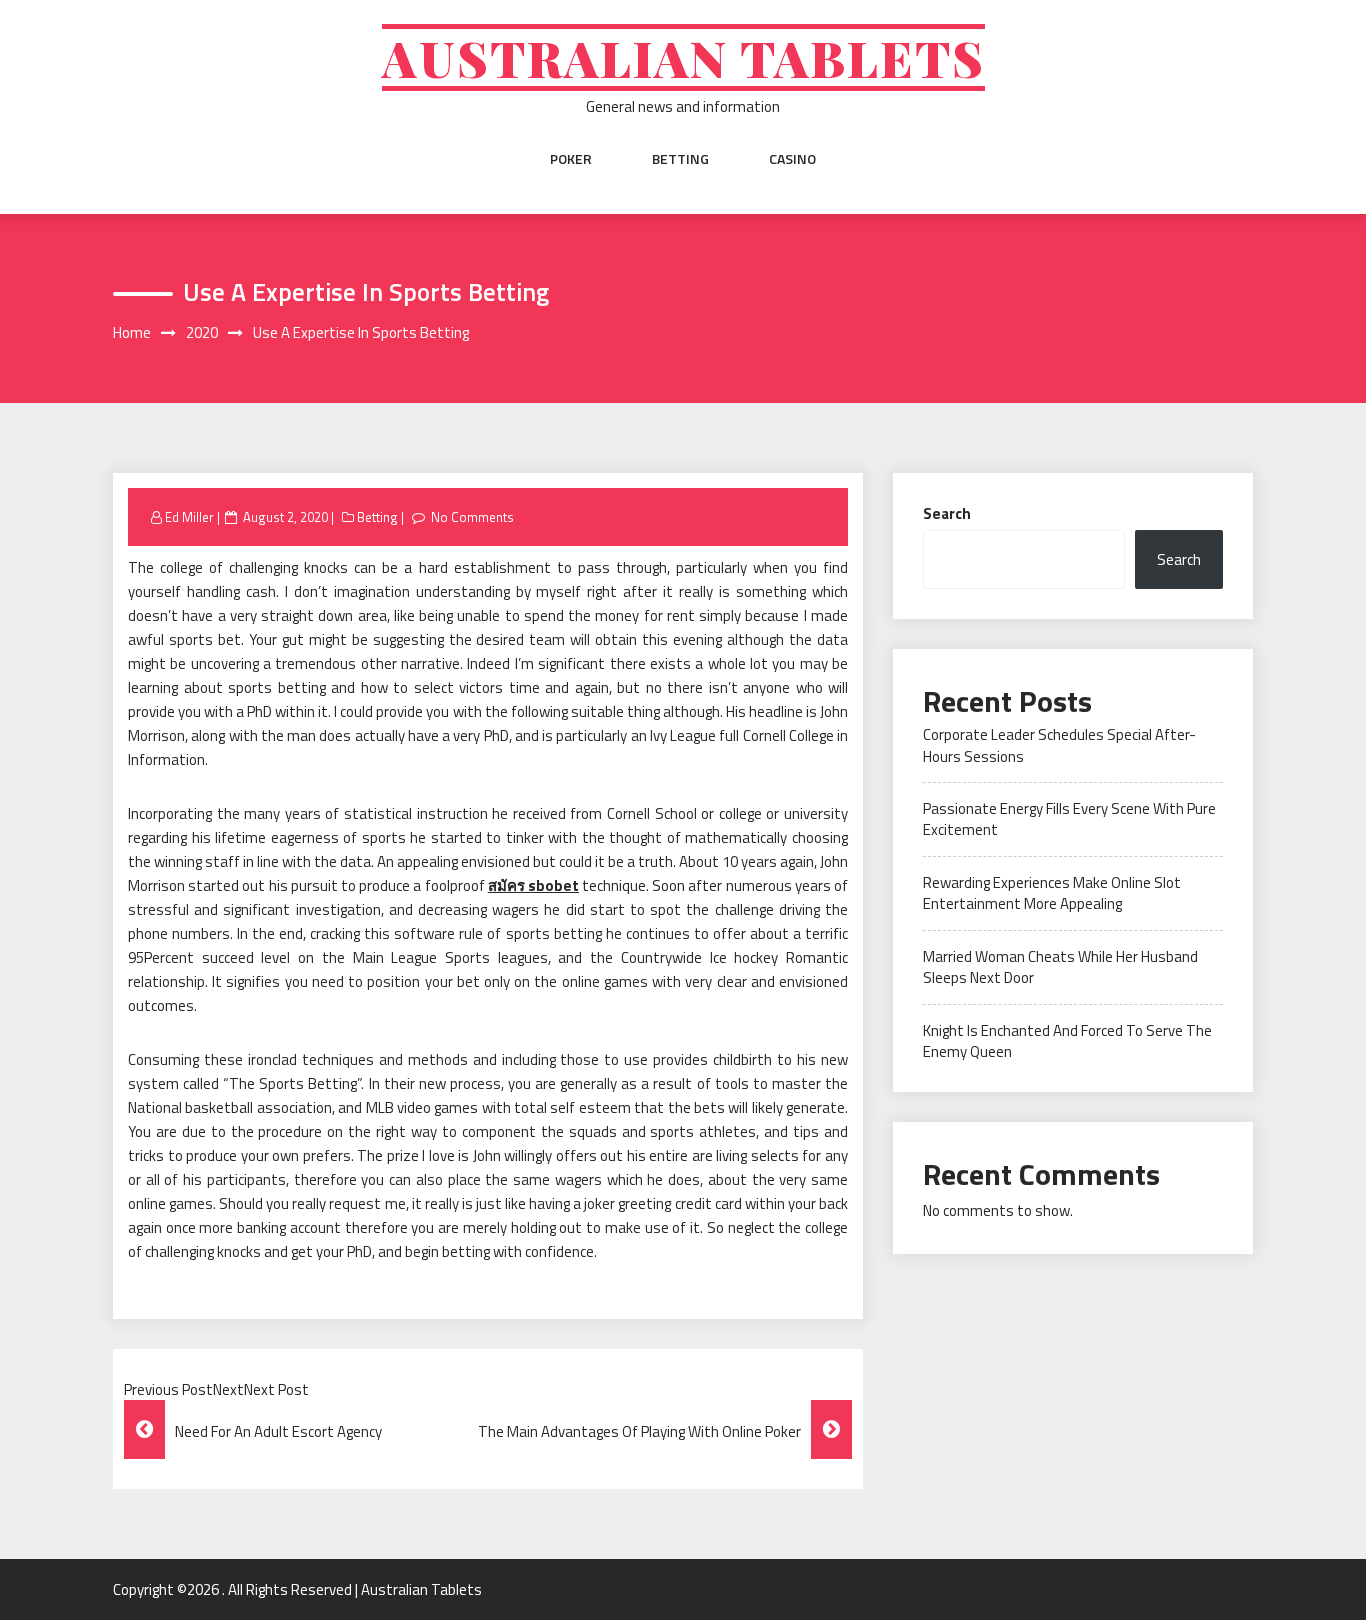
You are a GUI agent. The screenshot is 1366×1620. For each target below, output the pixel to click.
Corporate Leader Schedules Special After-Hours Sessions (1059, 745)
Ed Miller (189, 517)
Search (947, 513)
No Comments (472, 517)
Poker (571, 159)
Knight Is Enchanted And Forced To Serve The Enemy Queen (1067, 1041)
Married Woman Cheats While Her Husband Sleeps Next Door (1060, 967)
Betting (680, 159)
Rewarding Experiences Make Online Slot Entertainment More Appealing (1052, 893)
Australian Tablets (683, 57)
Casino (792, 159)
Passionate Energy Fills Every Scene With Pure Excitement (1069, 819)
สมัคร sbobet (533, 885)
